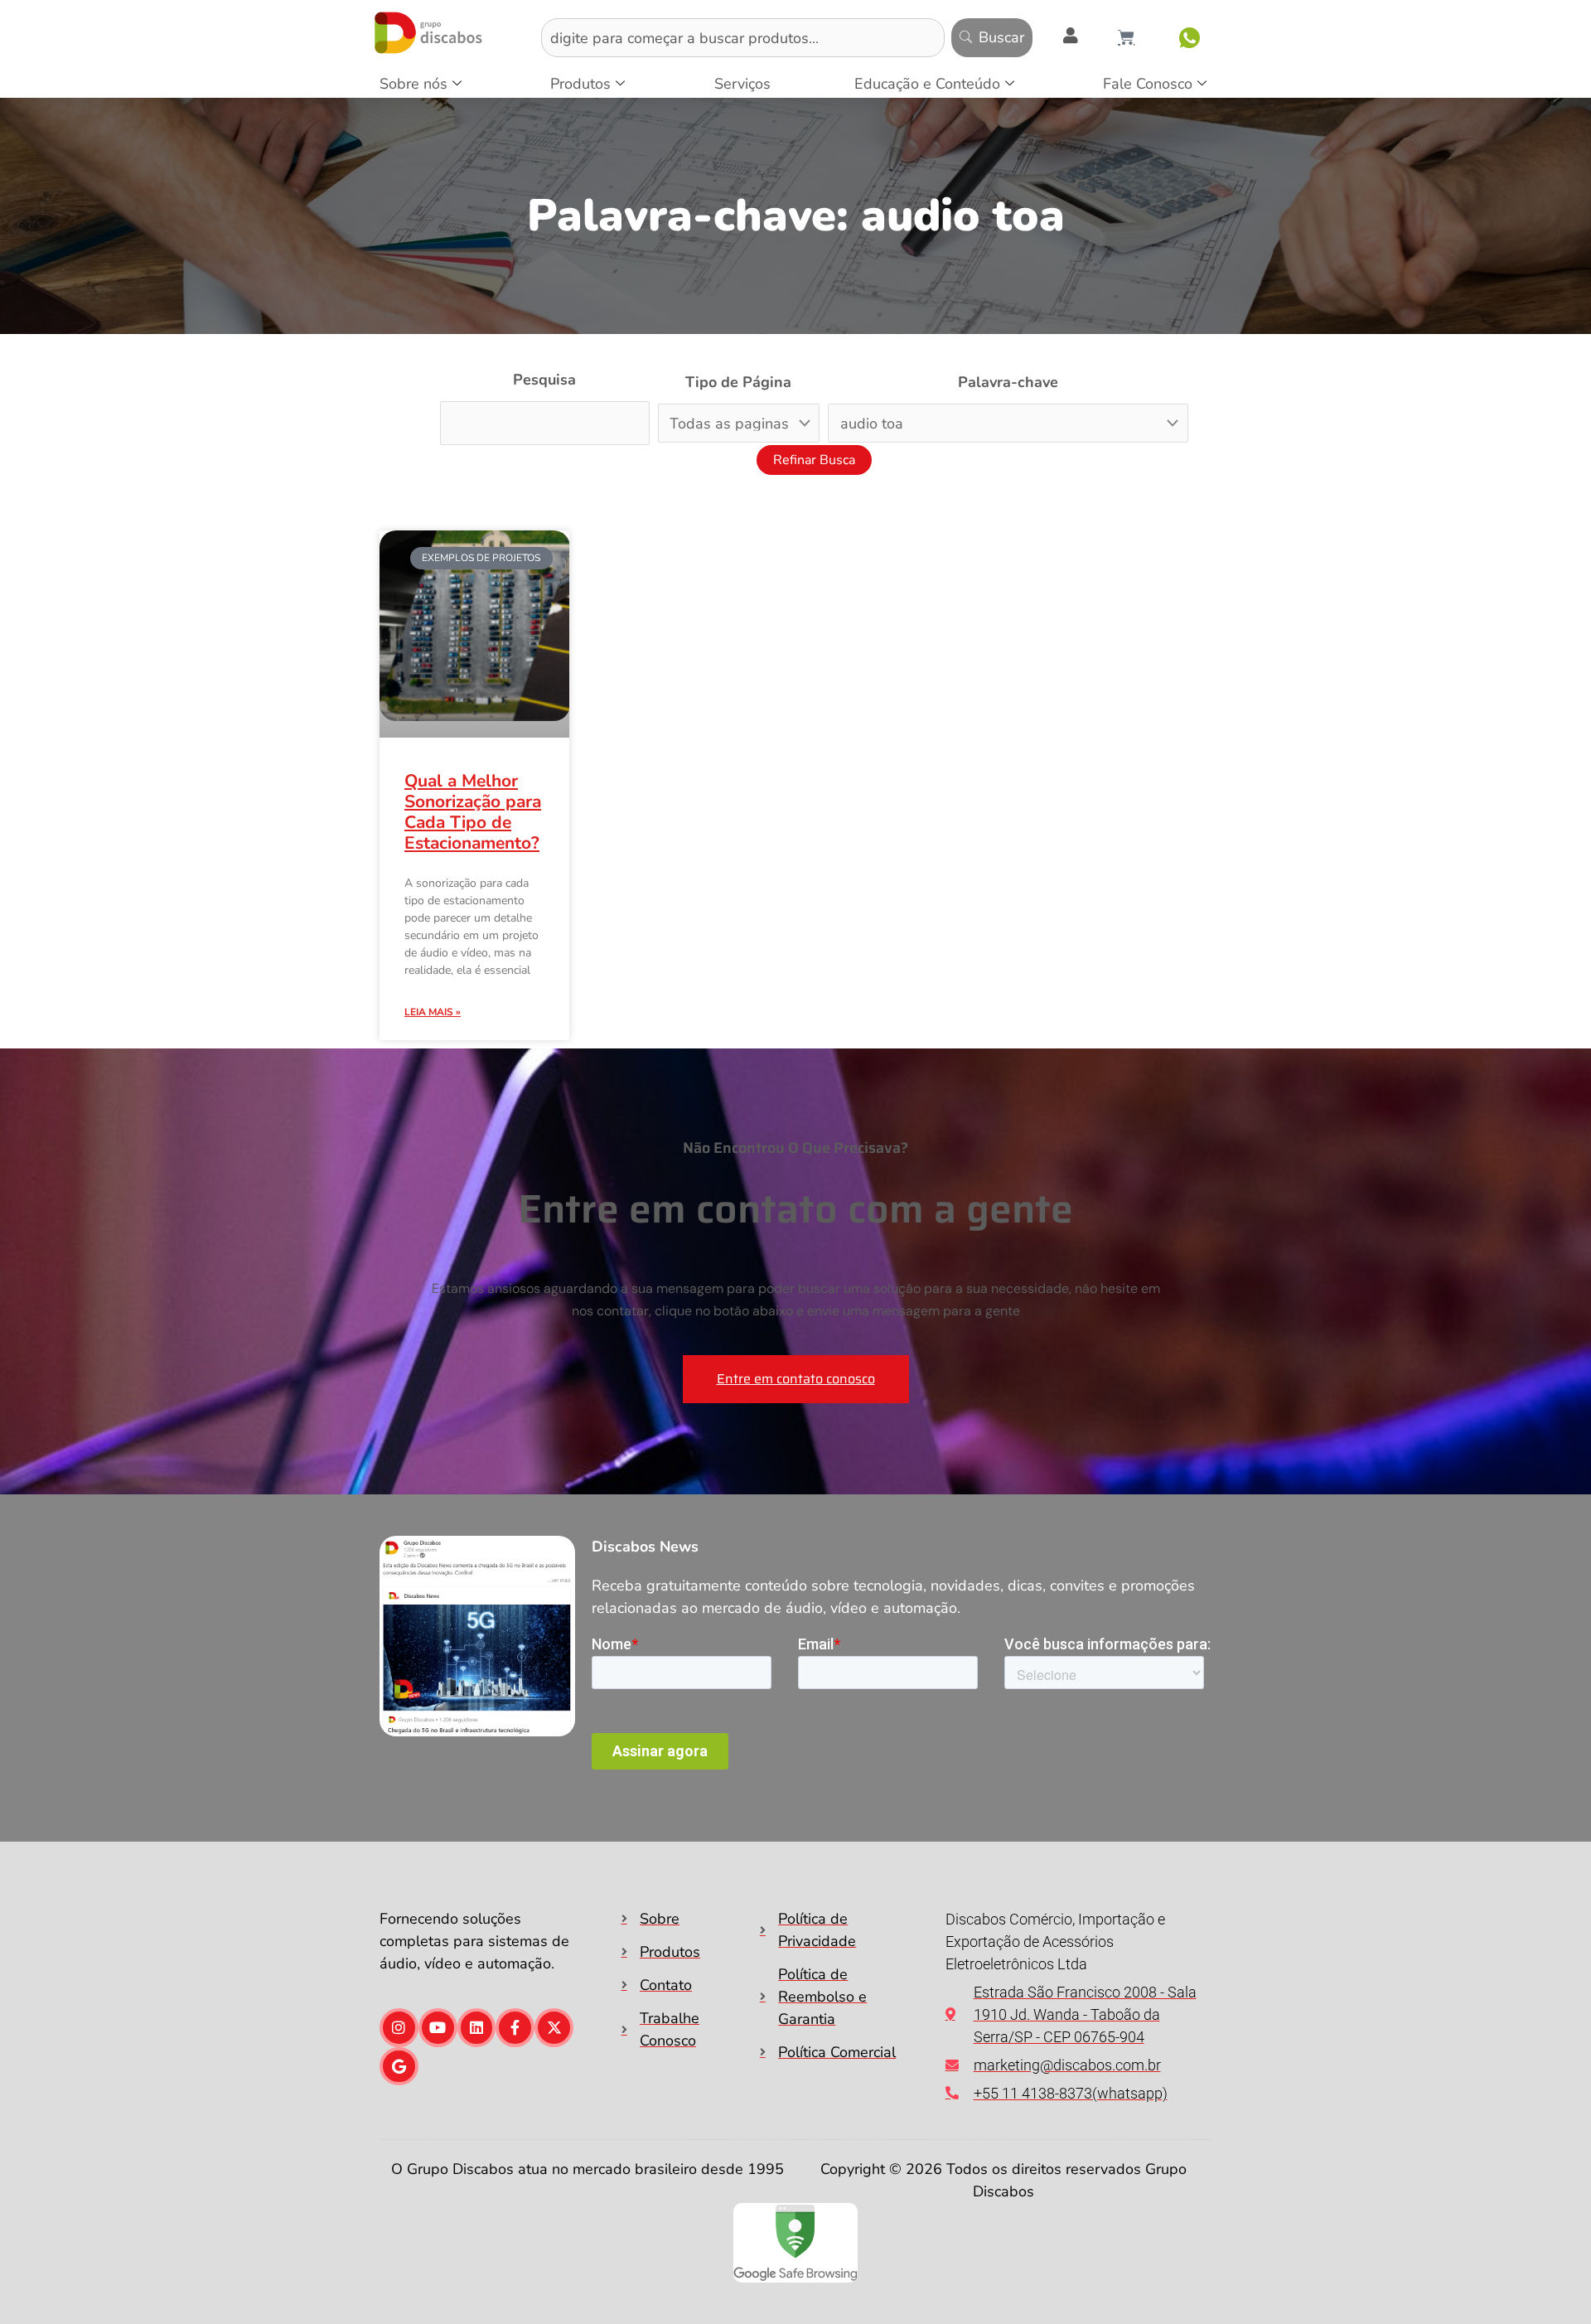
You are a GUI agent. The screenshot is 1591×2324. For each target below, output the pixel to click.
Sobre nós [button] (413, 84)
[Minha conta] (1071, 36)
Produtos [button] (580, 84)
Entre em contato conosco (796, 1379)
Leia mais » (433, 1012)
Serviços (742, 84)
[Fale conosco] (1190, 38)
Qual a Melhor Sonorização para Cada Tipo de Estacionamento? (473, 812)
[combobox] (743, 38)
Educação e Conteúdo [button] (927, 84)
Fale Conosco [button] (1148, 84)
